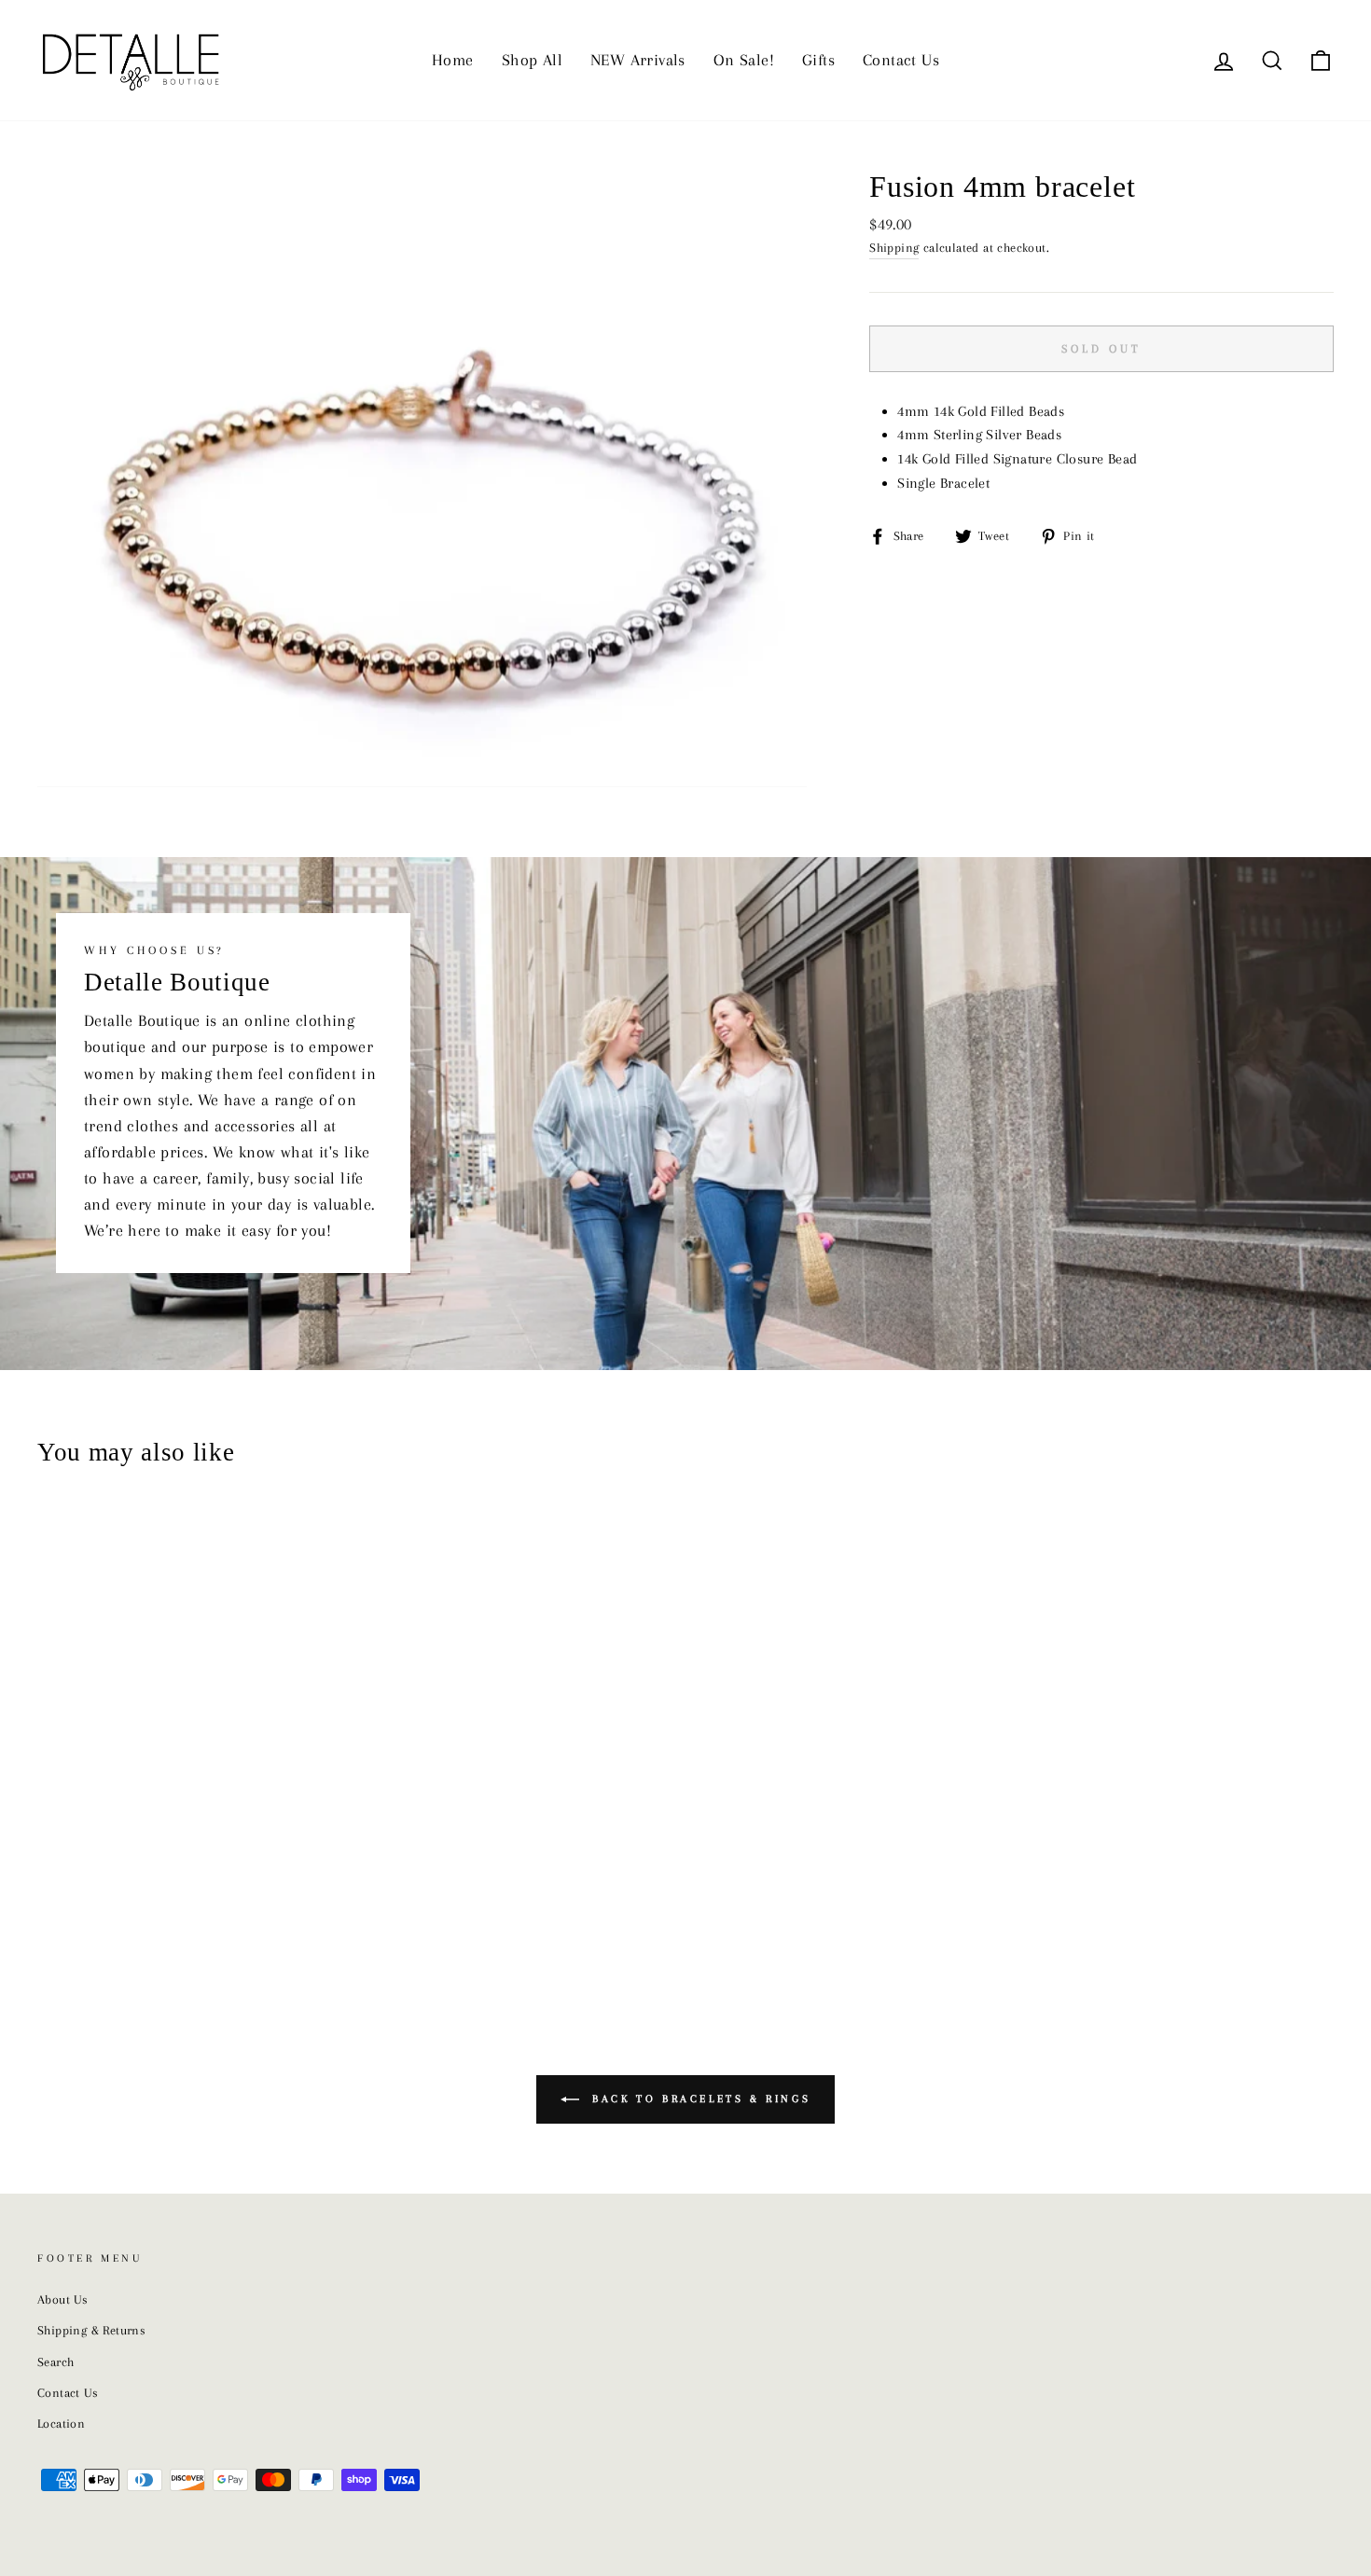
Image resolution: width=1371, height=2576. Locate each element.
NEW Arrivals (638, 60)
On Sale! (744, 60)
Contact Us (901, 60)
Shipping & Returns (91, 2330)
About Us (62, 2299)
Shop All (532, 60)
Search (55, 2362)
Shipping (894, 248)
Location (61, 2424)
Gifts (818, 60)
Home (453, 60)
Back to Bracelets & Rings (699, 2099)
